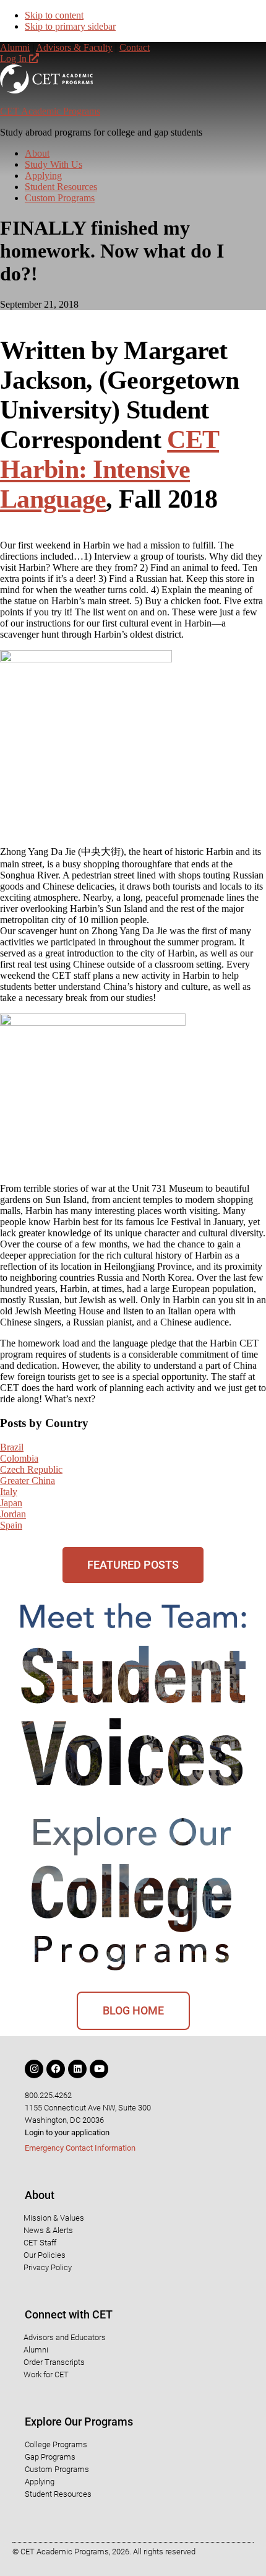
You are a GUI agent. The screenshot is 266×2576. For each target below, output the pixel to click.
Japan (11, 1503)
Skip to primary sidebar (70, 26)
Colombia (19, 1458)
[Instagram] (34, 2069)
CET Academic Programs (50, 111)
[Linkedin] (77, 2069)
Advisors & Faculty (74, 47)
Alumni (15, 47)
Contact (135, 47)
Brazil (12, 1447)
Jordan (13, 1514)
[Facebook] (56, 2069)
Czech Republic (31, 1469)
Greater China (28, 1481)
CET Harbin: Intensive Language (109, 469)
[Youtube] (99, 2069)
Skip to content (54, 15)
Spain (11, 1525)
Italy (9, 1492)
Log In (15, 59)
